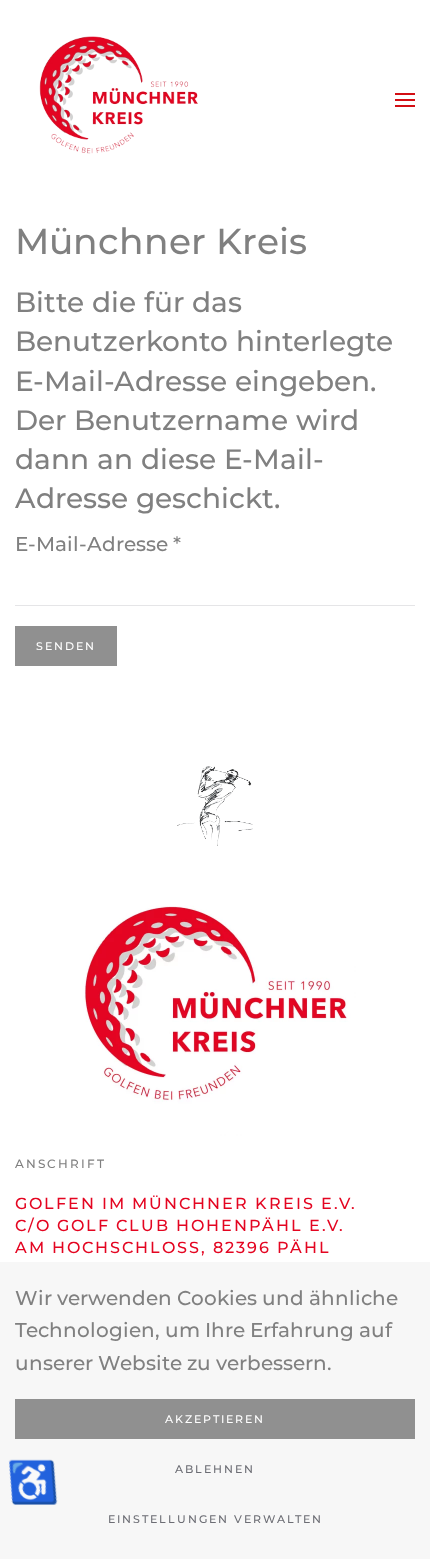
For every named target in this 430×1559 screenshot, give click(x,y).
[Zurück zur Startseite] (115, 100)
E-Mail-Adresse (98, 544)
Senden (66, 646)
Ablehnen (215, 1469)
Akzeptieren (215, 1419)
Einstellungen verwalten (215, 1519)
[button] (405, 100)
